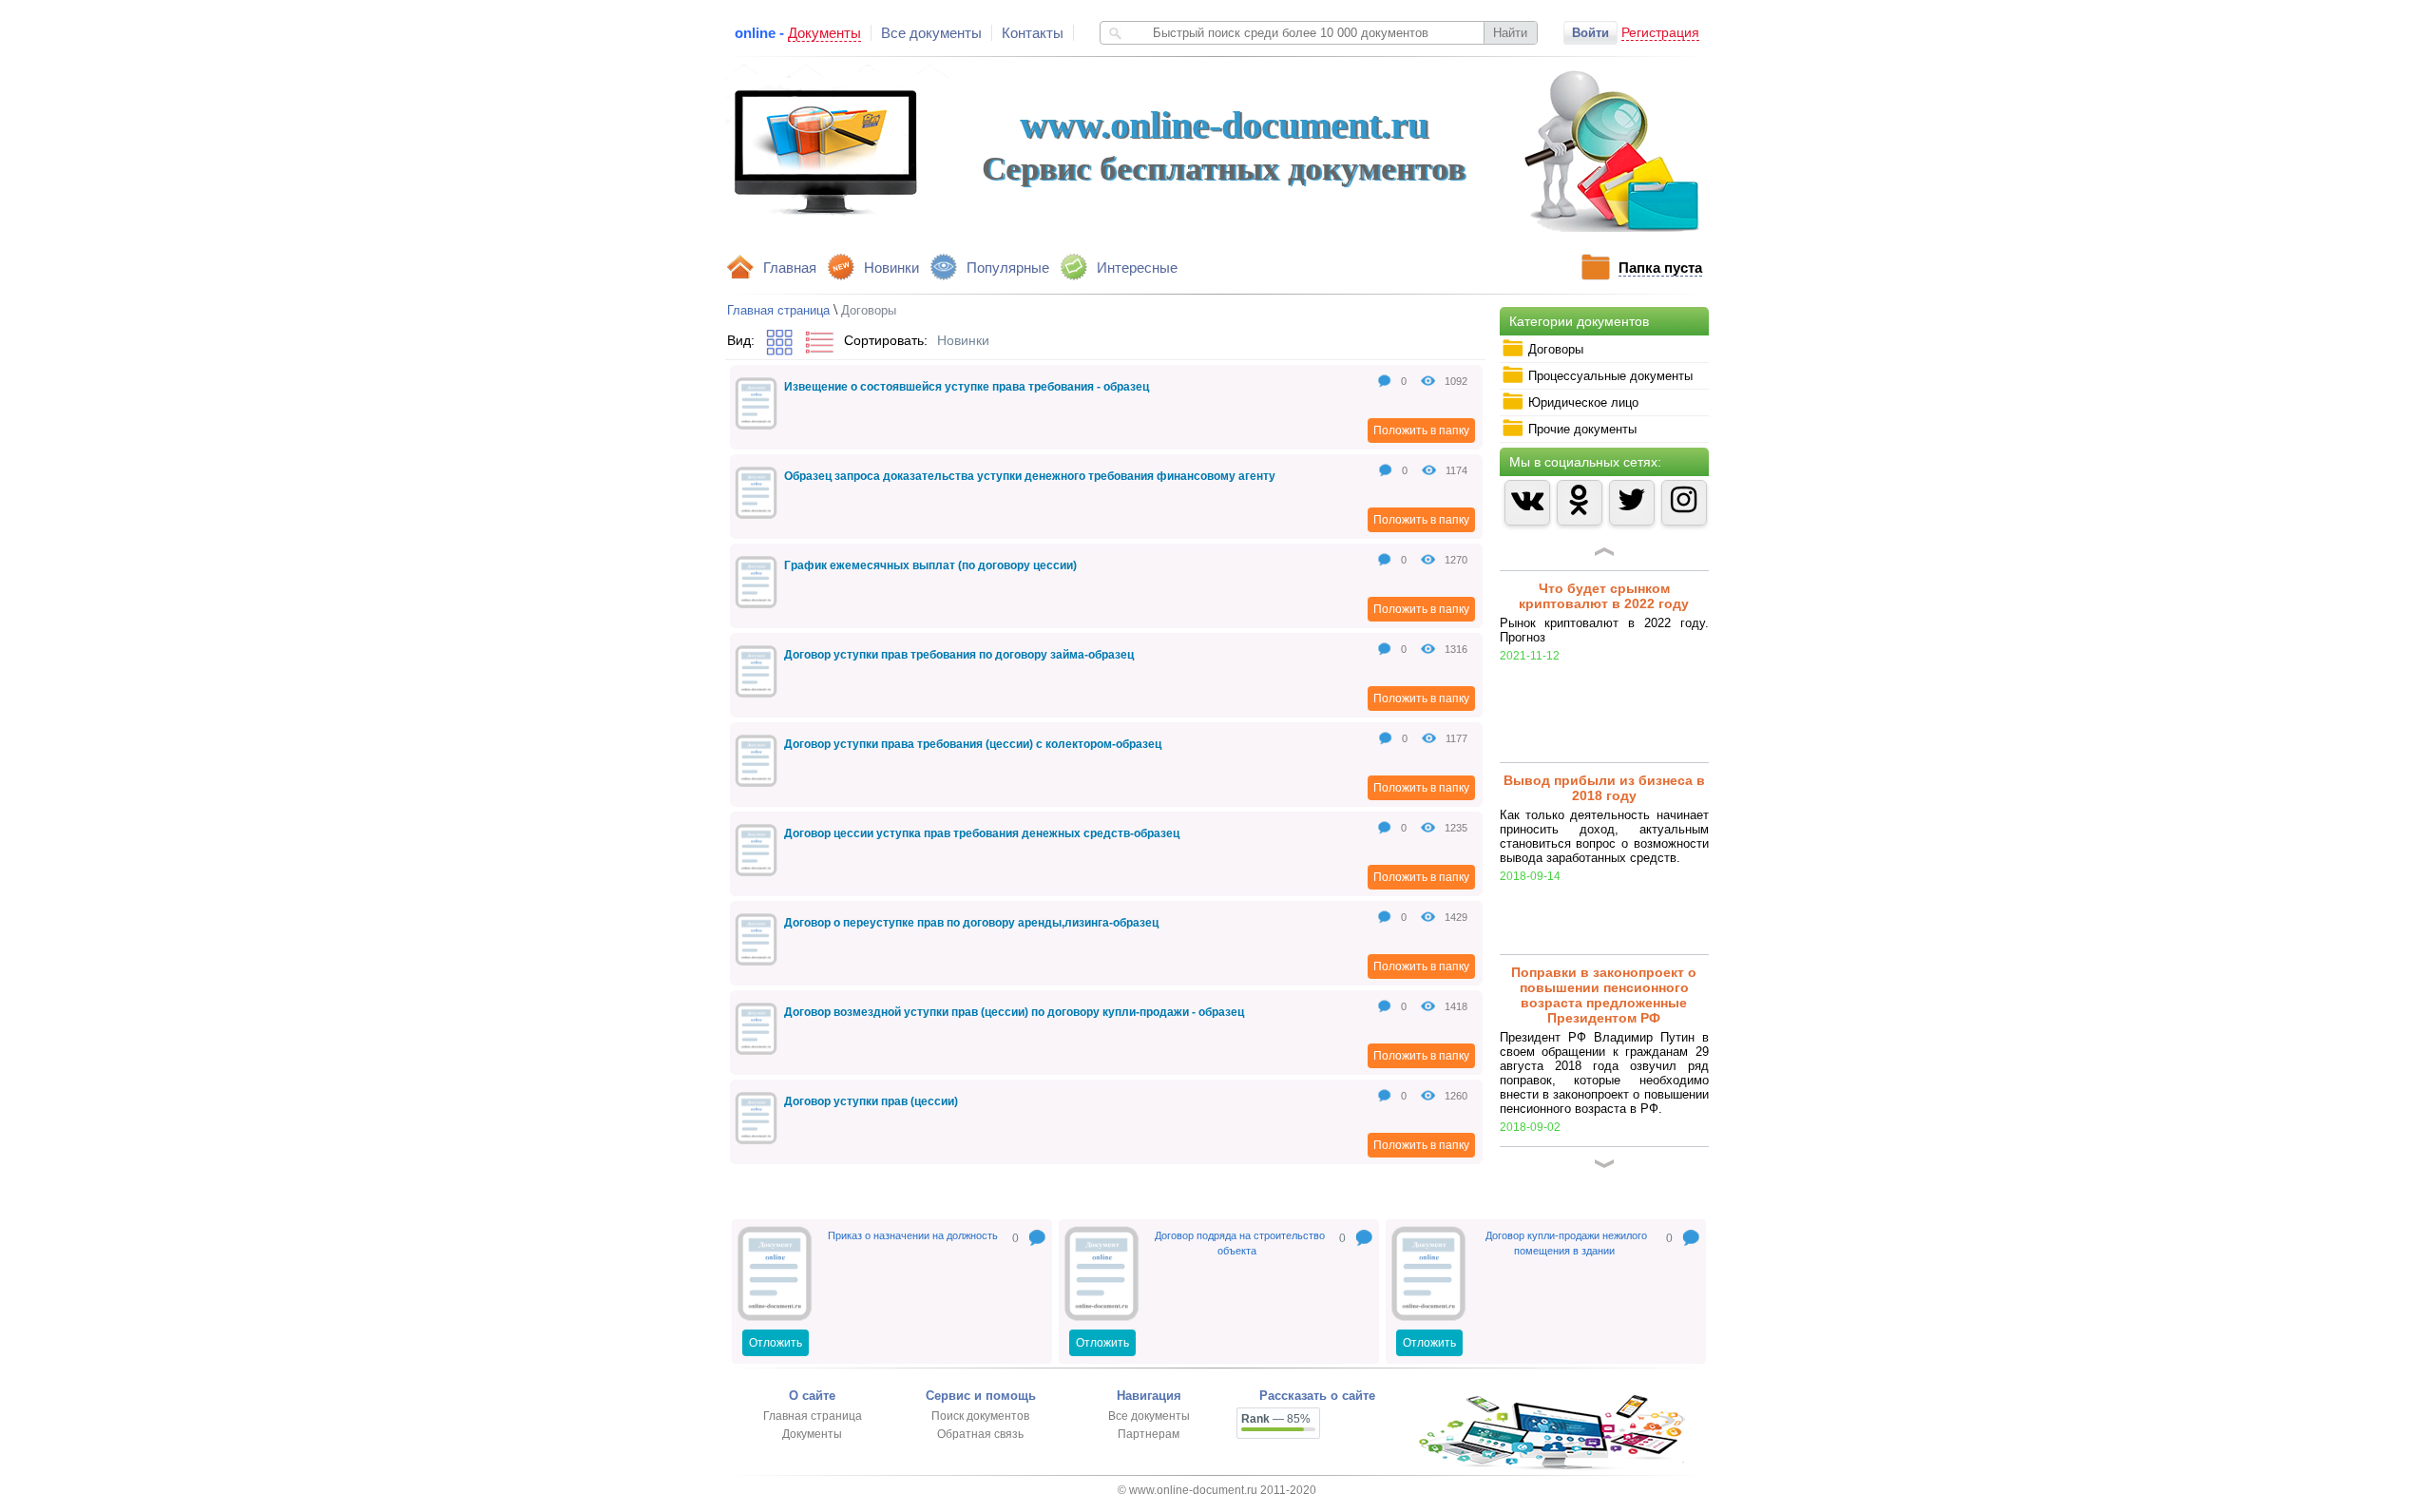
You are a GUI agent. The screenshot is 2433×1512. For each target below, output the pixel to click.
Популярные (1008, 268)
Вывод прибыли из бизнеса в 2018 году (1604, 710)
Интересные (1137, 268)
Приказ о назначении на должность (913, 1235)
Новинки (891, 268)
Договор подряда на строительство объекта (1240, 1243)
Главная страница (778, 310)
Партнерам (1149, 1434)
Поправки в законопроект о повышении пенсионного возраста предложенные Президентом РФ (1604, 917)
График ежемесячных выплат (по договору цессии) (930, 565)
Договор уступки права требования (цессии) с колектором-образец (973, 744)
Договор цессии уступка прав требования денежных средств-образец (982, 833)
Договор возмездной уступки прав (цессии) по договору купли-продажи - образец (1014, 1012)
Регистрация (1660, 32)
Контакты (1033, 33)
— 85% (1276, 1419)
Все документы (931, 33)
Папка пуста (1660, 268)
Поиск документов (980, 1416)
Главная (790, 268)
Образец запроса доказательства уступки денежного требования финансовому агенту (1030, 476)
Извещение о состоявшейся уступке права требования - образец (967, 387)
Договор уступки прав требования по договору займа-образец (959, 655)
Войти (1590, 33)
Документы (812, 1434)
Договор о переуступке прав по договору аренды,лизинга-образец (971, 923)
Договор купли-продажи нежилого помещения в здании (1566, 1243)
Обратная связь (980, 1434)
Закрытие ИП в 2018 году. (1604, 1086)
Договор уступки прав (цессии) (871, 1101)
